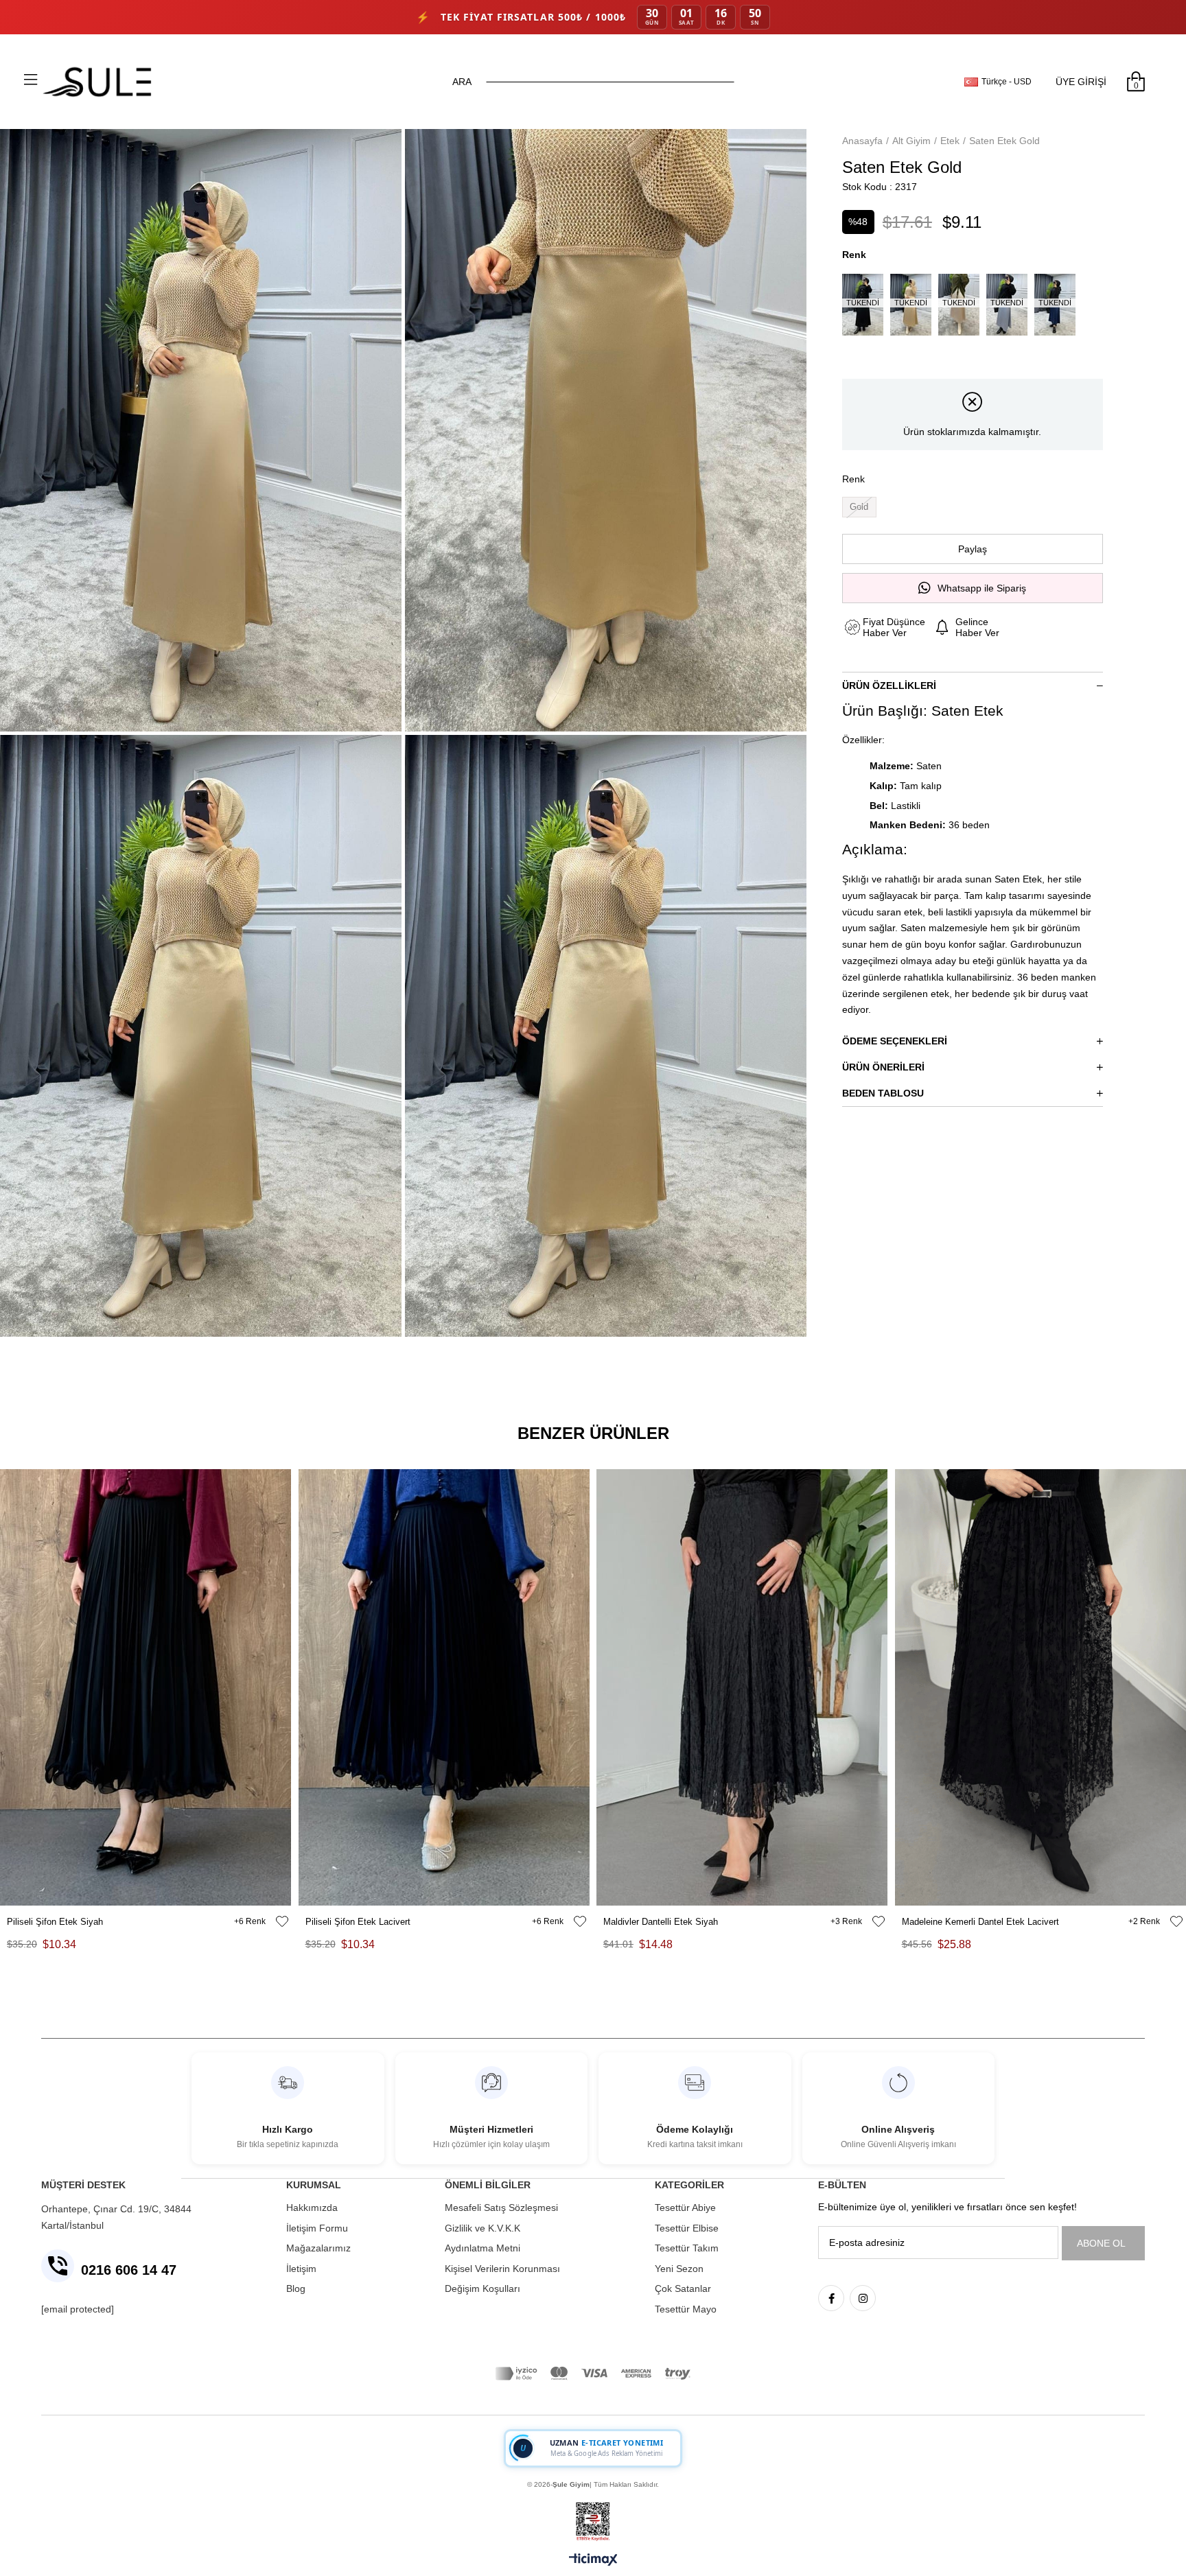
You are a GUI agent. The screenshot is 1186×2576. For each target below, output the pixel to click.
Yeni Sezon (679, 2269)
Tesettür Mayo (686, 2309)
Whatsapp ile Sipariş (982, 588)
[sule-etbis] (593, 2522)
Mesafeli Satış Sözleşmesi (501, 2208)
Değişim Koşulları (482, 2288)
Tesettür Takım (687, 2248)
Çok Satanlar (683, 2288)
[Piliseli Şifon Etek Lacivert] (444, 1687)
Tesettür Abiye (685, 2208)
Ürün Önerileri (883, 1067)
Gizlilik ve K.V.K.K (482, 2228)
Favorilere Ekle (282, 1921)
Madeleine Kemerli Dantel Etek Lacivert (980, 1922)
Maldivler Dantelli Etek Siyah (661, 1922)
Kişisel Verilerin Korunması (502, 2269)
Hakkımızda (312, 2208)
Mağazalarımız (318, 2248)
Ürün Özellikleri (889, 686)
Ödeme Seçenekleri (895, 1041)
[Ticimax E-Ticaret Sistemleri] (593, 2561)
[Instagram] (863, 2298)
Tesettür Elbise (687, 2228)
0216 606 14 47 (129, 2270)
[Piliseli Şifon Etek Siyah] (146, 1687)
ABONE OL (1101, 2243)
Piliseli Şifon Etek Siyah (55, 1922)
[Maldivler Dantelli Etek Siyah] (742, 1687)
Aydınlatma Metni (482, 2248)
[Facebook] (831, 2298)
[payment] (593, 2374)
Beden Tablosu (883, 1093)
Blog (296, 2288)
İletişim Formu (317, 2228)
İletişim (301, 2269)
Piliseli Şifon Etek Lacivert (358, 1922)
